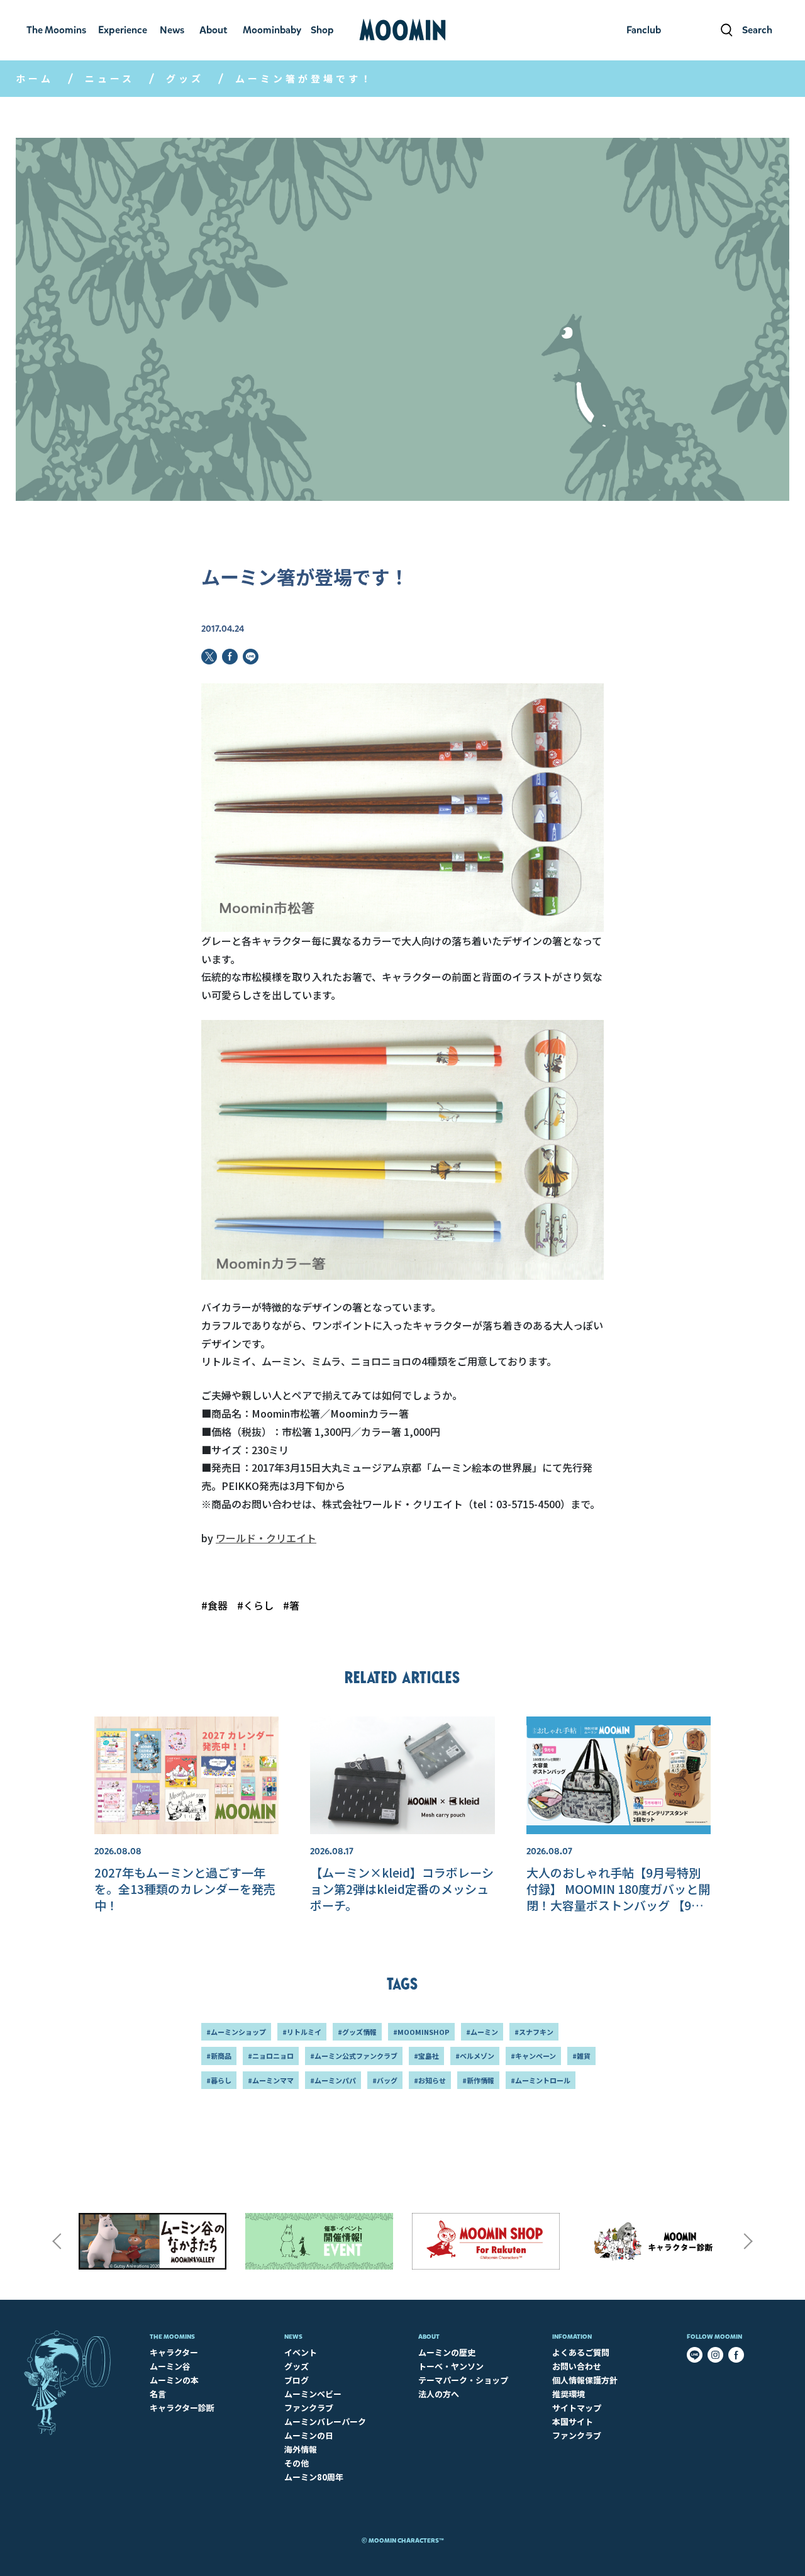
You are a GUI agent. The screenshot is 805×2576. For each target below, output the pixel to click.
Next (748, 2241)
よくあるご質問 (581, 2352)
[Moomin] (402, 30)
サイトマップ (577, 2408)
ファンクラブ (309, 2408)
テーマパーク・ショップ (463, 2380)
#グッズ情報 (357, 2032)
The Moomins (172, 2337)
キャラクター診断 (182, 2408)
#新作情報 (478, 2080)
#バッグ (385, 2080)
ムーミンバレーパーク (325, 2422)
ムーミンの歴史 (447, 2352)
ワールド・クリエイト (266, 1538)
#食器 (214, 1605)
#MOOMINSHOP (421, 2032)
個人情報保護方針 (585, 2380)
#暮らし (219, 2080)
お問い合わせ (577, 2366)
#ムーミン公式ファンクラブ (354, 2056)
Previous (57, 2241)
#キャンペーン (533, 2056)
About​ (429, 2337)
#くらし (255, 1605)
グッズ (185, 78)
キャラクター (174, 2352)
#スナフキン (534, 2032)
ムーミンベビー (313, 2394)
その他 (297, 2463)
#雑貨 (581, 2056)
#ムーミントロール (541, 2080)
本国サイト (573, 2422)
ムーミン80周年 (314, 2477)
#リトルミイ (302, 2032)
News (293, 2337)
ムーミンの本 (174, 2380)
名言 (158, 2394)
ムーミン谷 (170, 2366)
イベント (301, 2352)
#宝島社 (426, 2056)
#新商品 (219, 2056)
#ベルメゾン (475, 2056)
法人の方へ (439, 2394)
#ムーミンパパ (333, 2080)
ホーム (35, 78)
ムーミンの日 (309, 2435)
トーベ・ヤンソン (451, 2366)
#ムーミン (482, 2032)
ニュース (110, 78)
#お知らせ (430, 2080)
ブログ (297, 2380)
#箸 (291, 1605)
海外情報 (301, 2449)
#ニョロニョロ (271, 2056)
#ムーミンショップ (236, 2032)
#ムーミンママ (271, 2080)
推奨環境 (569, 2394)
